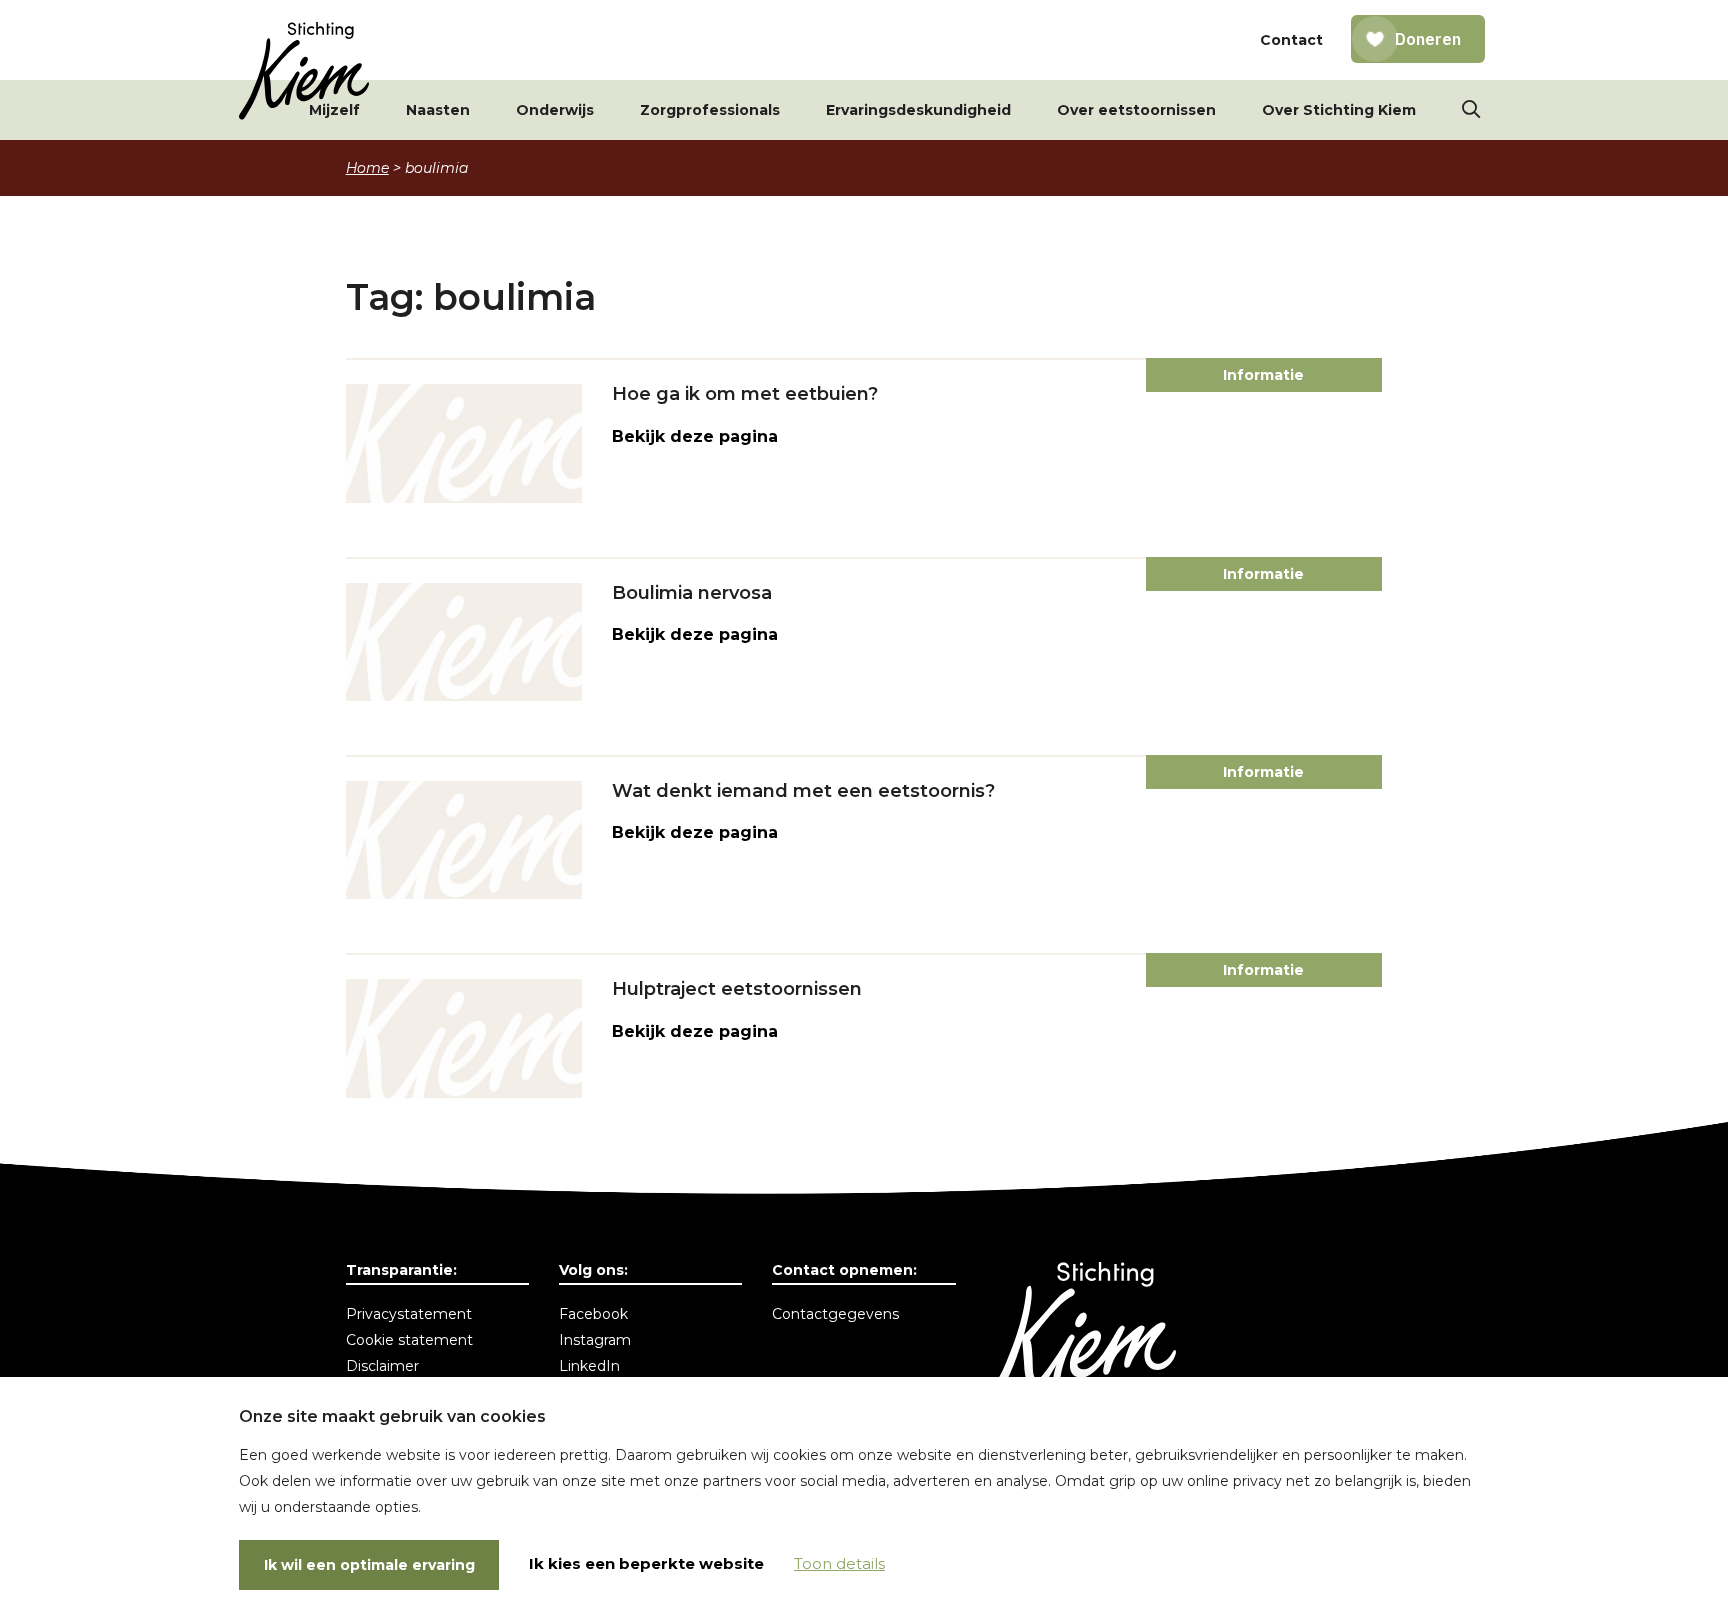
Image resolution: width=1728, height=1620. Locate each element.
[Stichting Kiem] (304, 71)
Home (367, 168)
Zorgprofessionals (710, 110)
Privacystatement (409, 1314)
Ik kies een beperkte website (646, 1563)
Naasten (438, 110)
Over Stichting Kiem (1339, 110)
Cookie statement (409, 1340)
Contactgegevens (835, 1314)
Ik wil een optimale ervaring (369, 1565)
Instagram (595, 1340)
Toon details (839, 1563)
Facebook (593, 1314)
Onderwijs (555, 110)
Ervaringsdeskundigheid (918, 110)
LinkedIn (589, 1366)
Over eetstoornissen (1136, 110)
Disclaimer (382, 1366)
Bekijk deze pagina (695, 436)
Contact (1291, 40)
